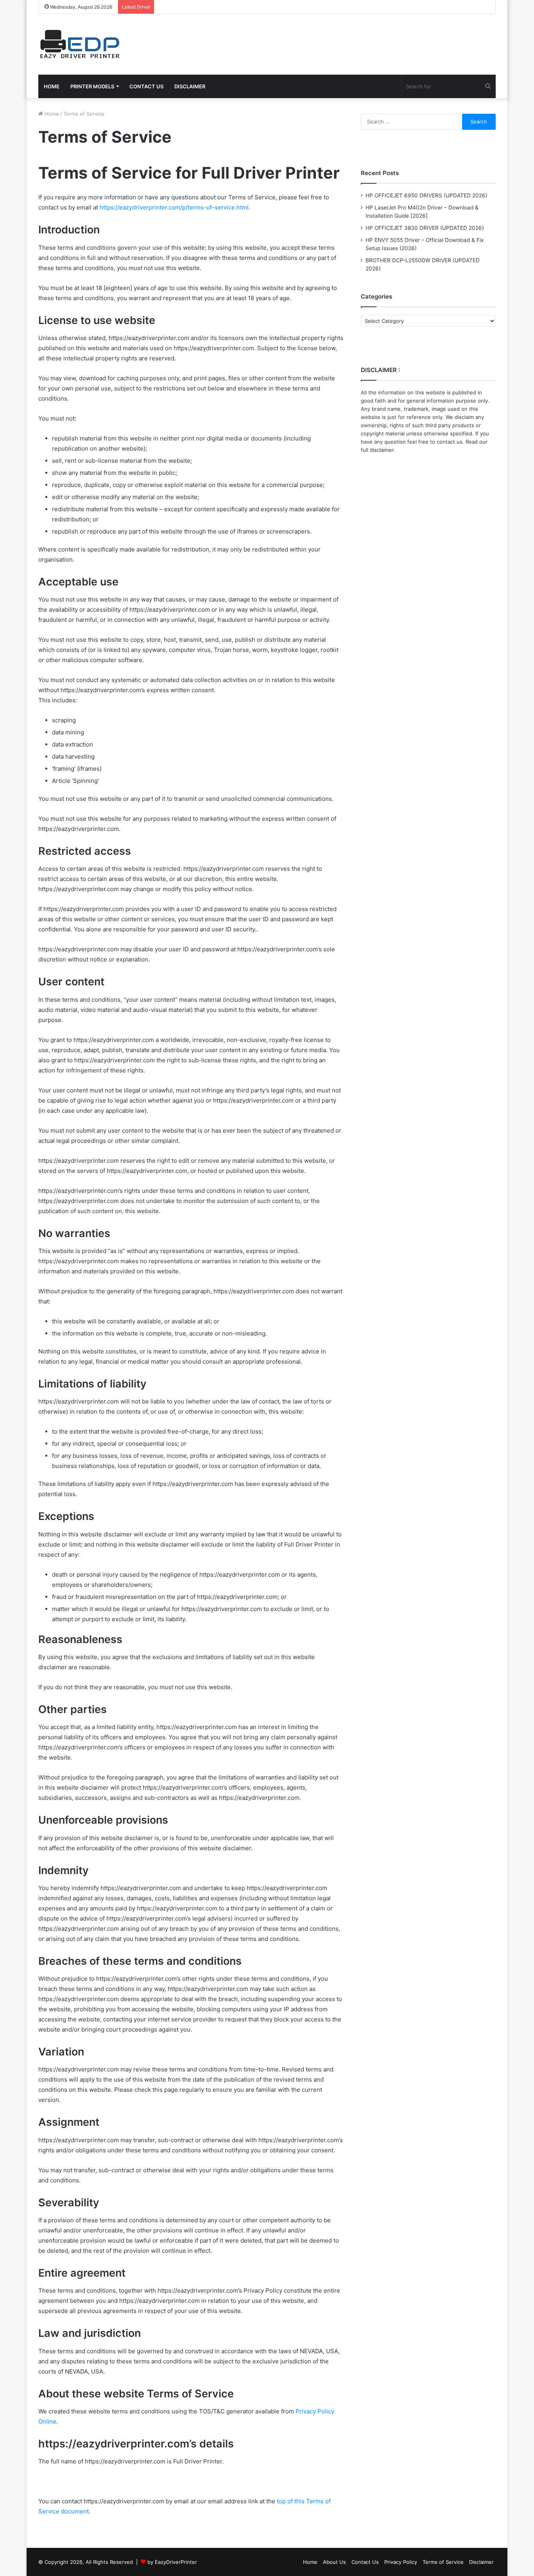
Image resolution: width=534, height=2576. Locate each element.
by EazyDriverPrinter (172, 2562)
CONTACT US (146, 86)
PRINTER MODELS (92, 86)
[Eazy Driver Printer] (81, 44)
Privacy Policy (401, 2562)
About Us (334, 2562)
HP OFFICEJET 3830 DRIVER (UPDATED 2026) (425, 228)
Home (51, 114)
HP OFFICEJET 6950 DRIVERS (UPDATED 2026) (426, 195)
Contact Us (365, 2562)
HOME (52, 86)
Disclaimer (481, 2562)
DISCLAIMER (190, 86)
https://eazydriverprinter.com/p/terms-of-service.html (174, 207)
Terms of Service (443, 2562)
